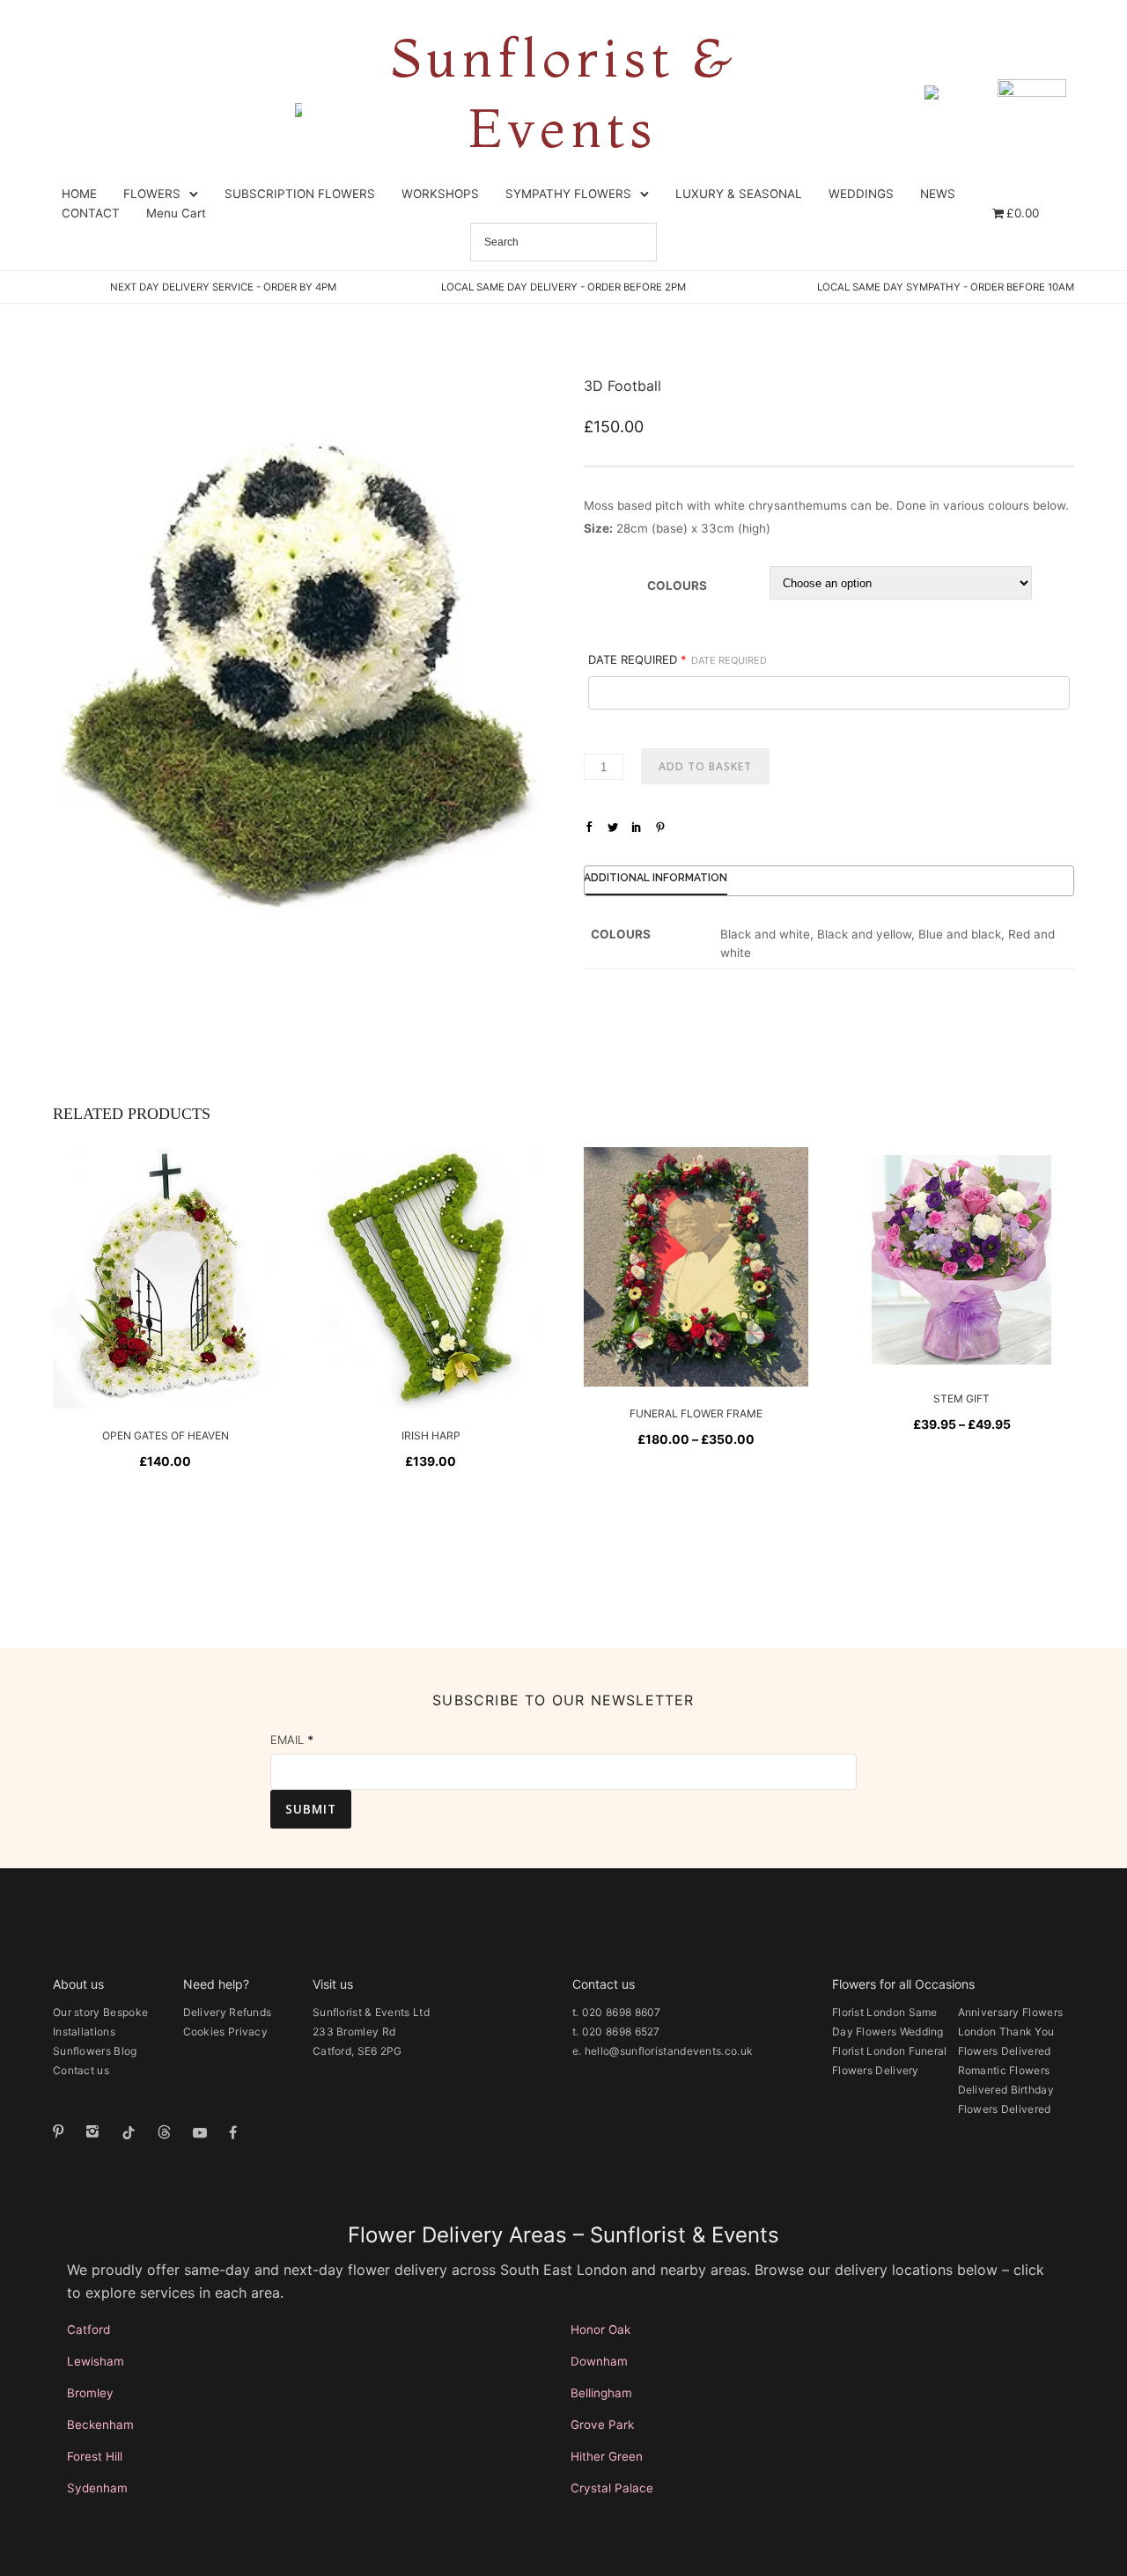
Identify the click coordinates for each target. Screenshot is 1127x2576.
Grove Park (602, 2425)
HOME (79, 194)
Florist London (869, 2012)
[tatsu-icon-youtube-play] (204, 2132)
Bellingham (601, 2393)
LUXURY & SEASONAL (739, 194)
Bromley (90, 2393)
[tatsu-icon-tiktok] (133, 2132)
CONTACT (91, 213)
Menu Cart (176, 213)
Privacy (248, 2031)
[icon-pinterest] (63, 2132)
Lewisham (96, 2361)
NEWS (938, 194)
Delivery (205, 2012)
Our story (77, 2012)
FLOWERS (152, 194)
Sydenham (97, 2488)
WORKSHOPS (440, 194)
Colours (677, 585)
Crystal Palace (612, 2488)
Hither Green (607, 2456)
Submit (311, 1809)
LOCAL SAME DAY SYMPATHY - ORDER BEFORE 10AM (946, 287)
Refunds (250, 2012)
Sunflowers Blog (95, 2051)
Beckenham (100, 2425)
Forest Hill (95, 2456)
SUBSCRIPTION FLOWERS (300, 194)
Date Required (678, 659)
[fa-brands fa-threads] (169, 2132)
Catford (88, 2329)
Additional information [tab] (656, 878)
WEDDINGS (861, 194)
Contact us (81, 2070)
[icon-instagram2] (97, 2132)
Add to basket (705, 766)
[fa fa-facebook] (233, 2132)
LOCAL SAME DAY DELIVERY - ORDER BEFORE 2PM (563, 287)
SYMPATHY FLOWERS (568, 194)
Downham (599, 2361)
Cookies (204, 2031)
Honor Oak (600, 2329)
